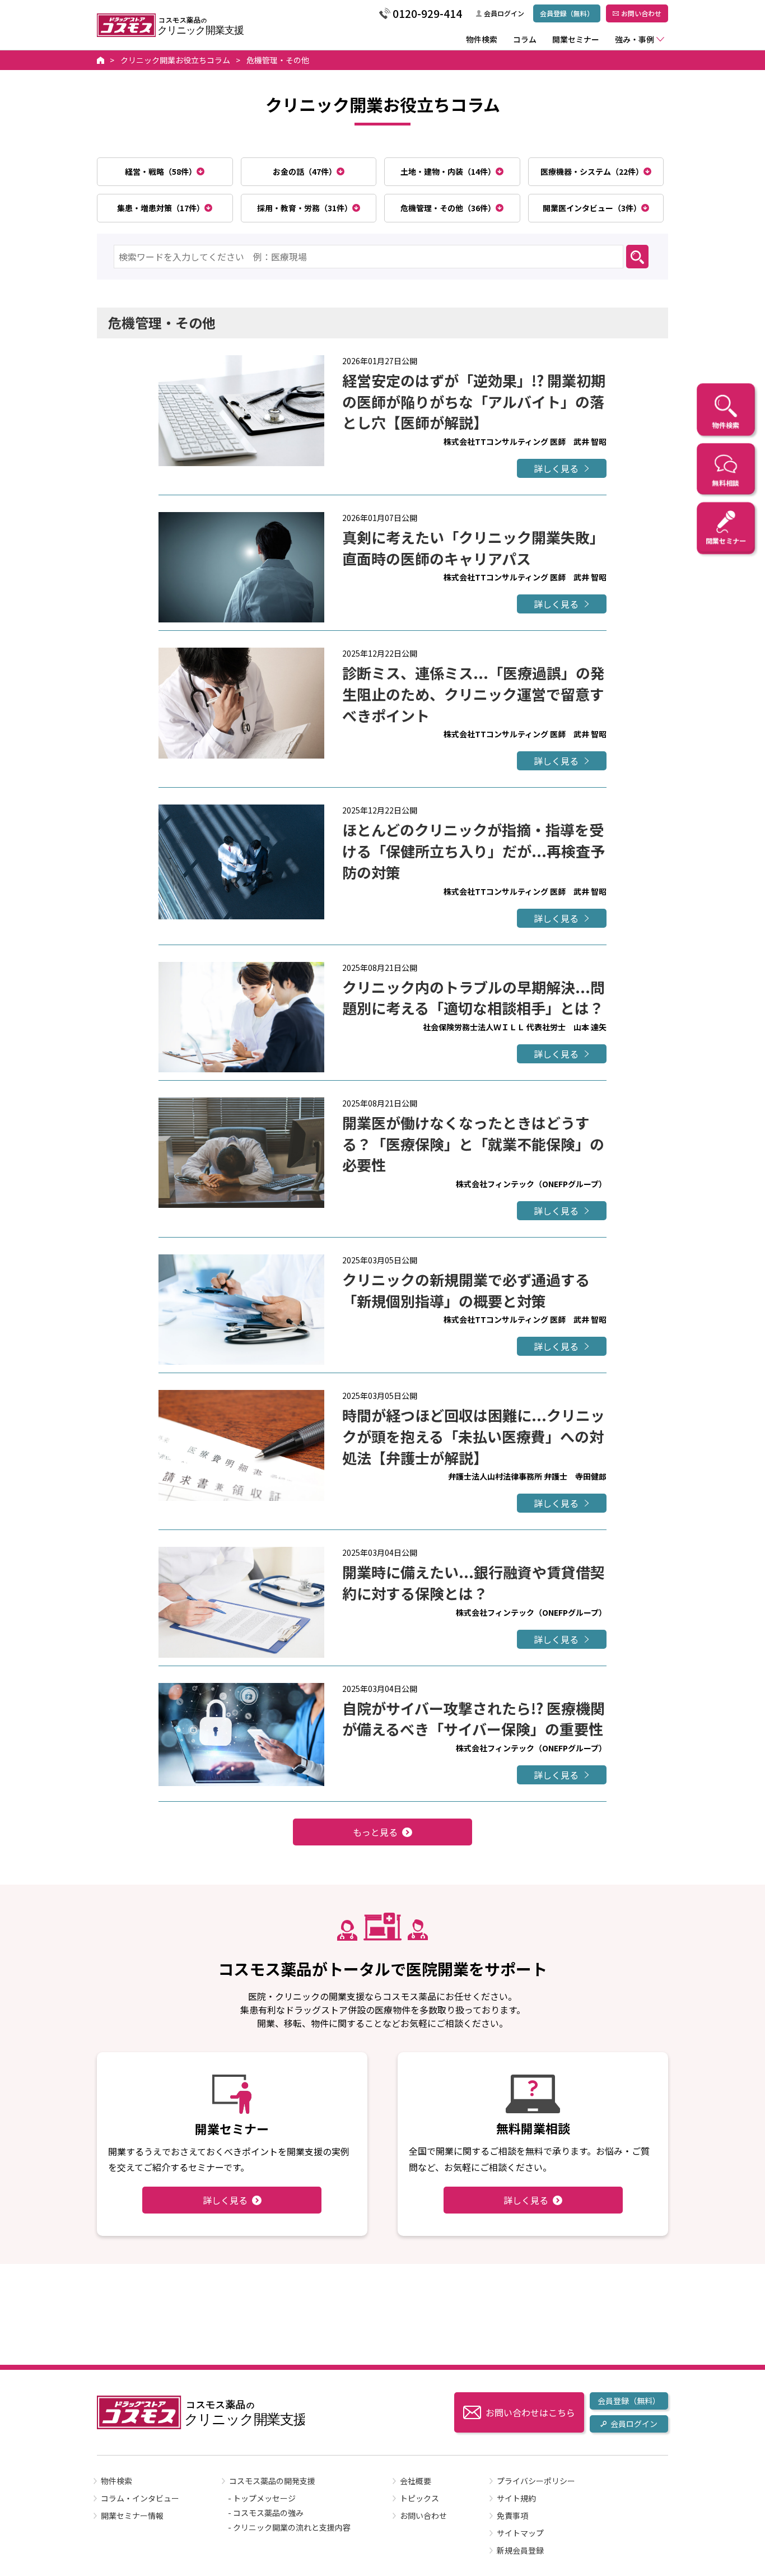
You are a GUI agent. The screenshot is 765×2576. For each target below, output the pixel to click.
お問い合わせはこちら (530, 2412)
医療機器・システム (592, 171)
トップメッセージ (264, 2498)
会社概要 (416, 2481)
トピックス (419, 2498)
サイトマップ (520, 2533)
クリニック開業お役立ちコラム (175, 60)
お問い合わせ (641, 13)
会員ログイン (504, 13)
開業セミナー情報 (132, 2515)
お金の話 (305, 171)
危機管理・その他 (448, 208)
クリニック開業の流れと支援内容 (292, 2527)
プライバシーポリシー (536, 2481)
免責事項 (512, 2515)
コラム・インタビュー (140, 2498)
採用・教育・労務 (305, 208)
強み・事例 (635, 39)
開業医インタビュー (592, 208)
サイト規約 (516, 2498)
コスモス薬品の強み (268, 2513)
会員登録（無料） (567, 13)
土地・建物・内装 (448, 171)
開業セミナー (576, 39)
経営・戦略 (161, 171)
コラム (525, 39)
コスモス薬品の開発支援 (272, 2481)
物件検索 (482, 39)
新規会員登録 (520, 2550)
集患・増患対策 (161, 208)
